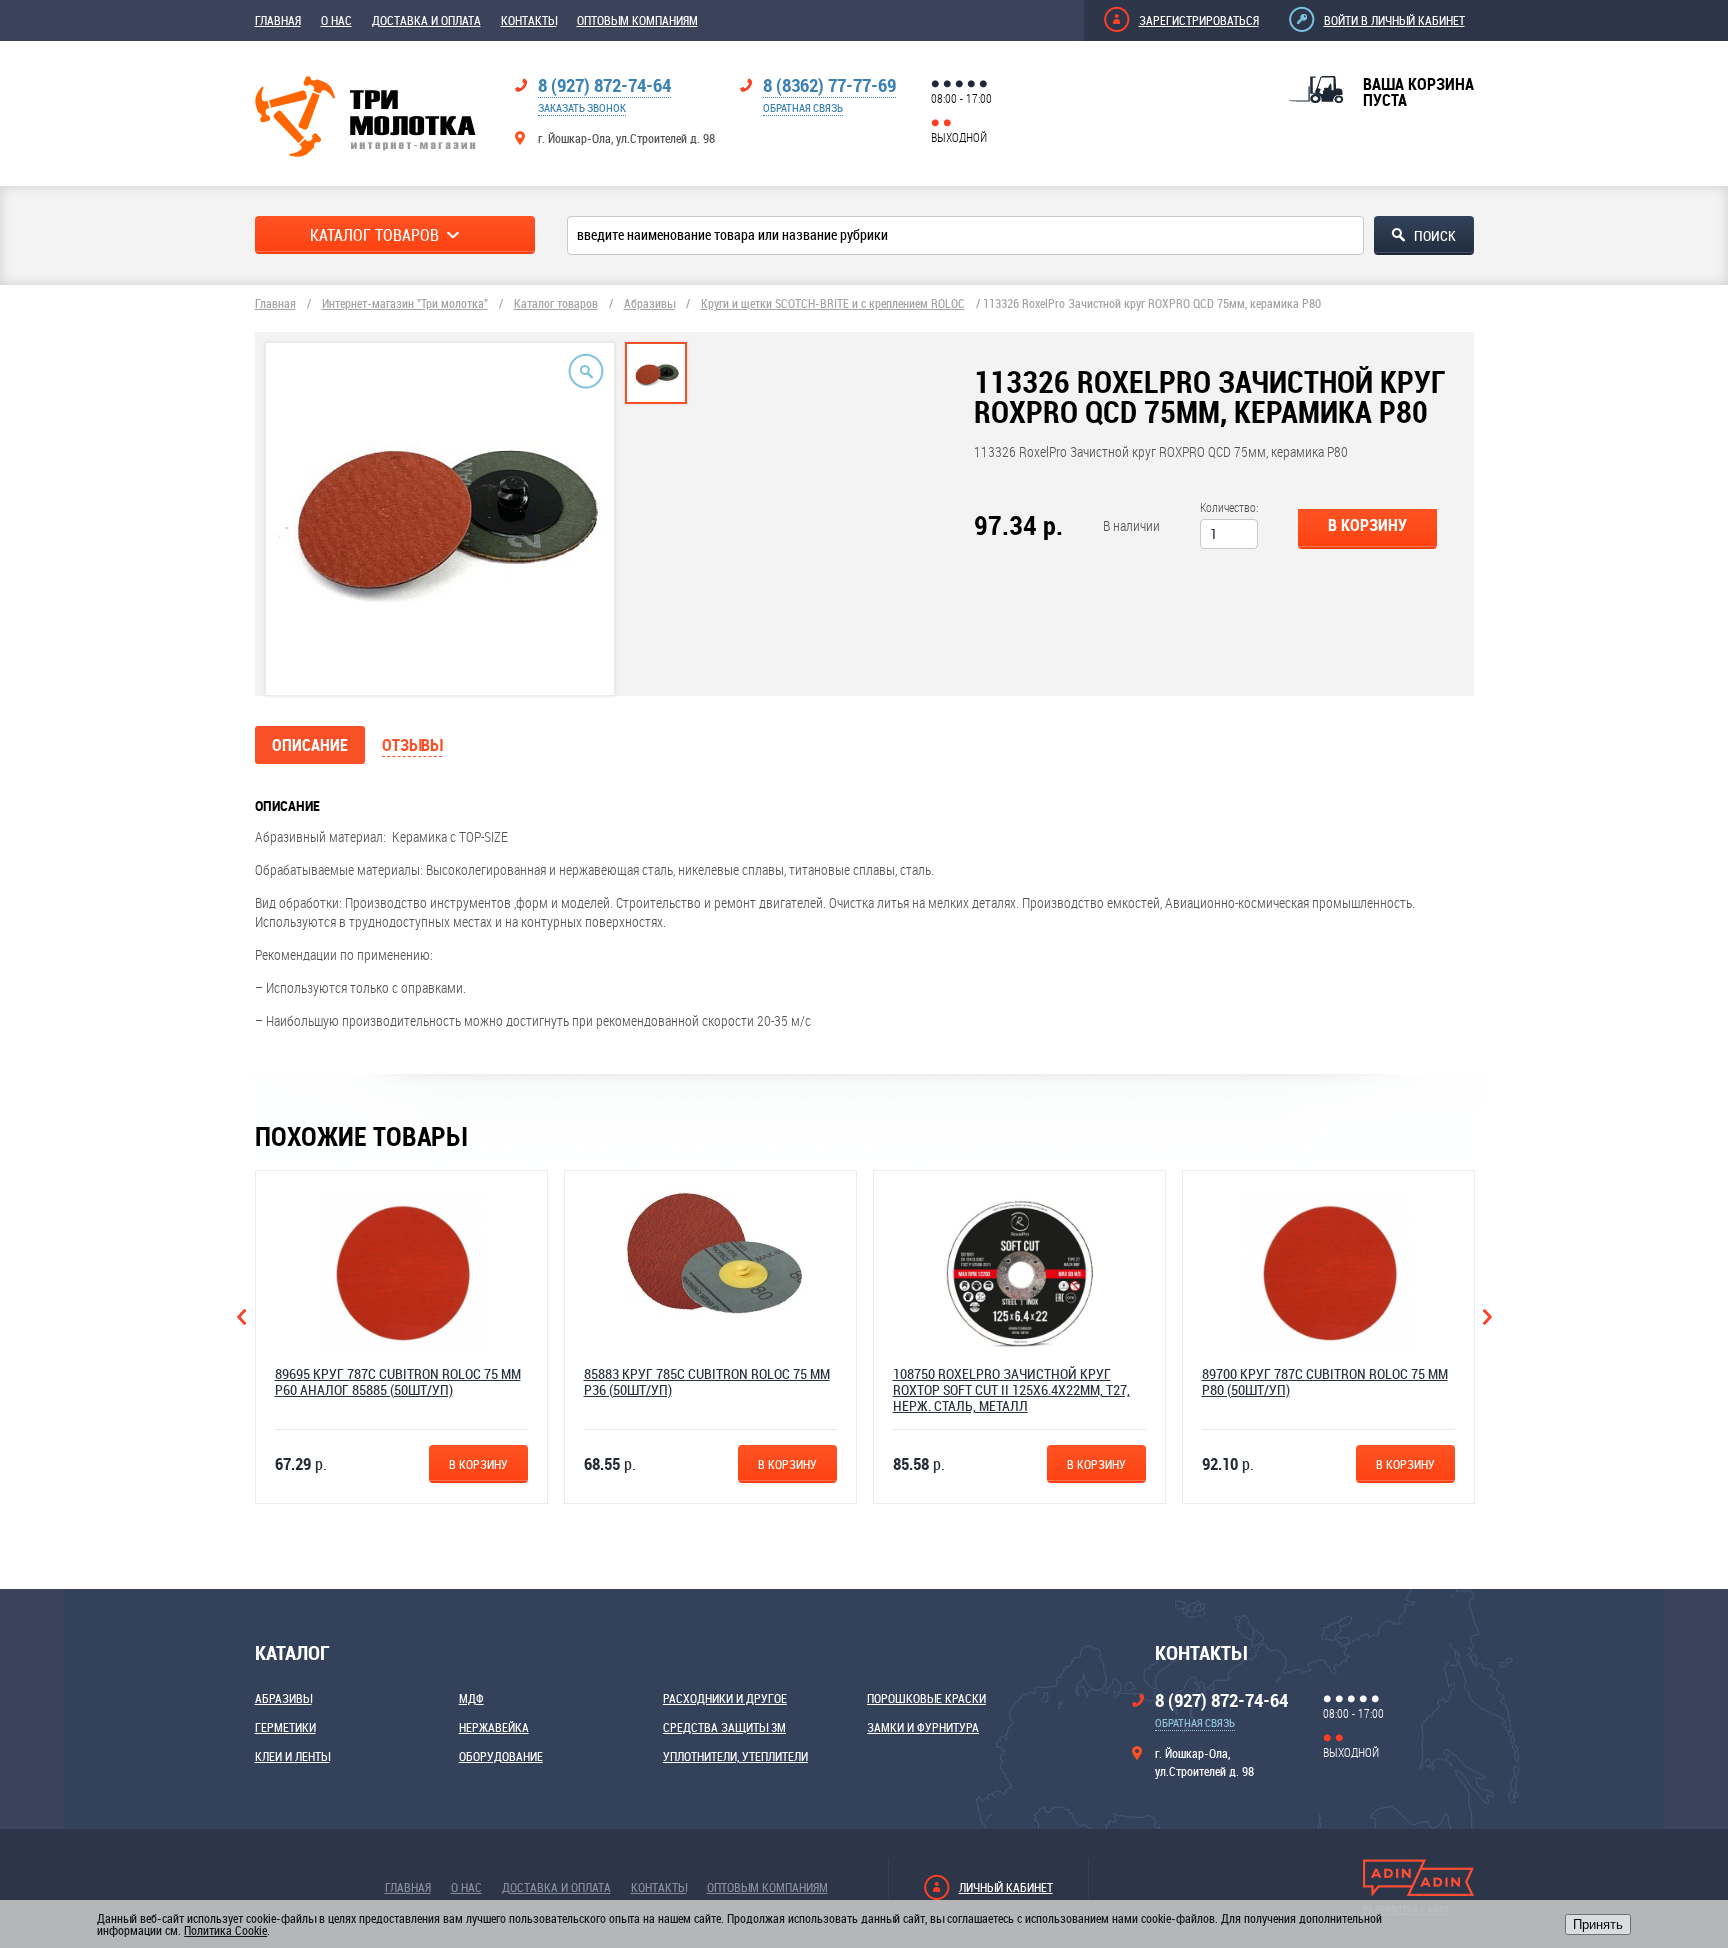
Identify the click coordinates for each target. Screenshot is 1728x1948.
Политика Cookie (225, 1930)
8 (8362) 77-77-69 (829, 85)
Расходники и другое (725, 1698)
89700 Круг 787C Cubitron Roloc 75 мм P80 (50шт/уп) (1325, 1381)
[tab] (656, 373)
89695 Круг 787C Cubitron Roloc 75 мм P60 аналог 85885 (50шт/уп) (398, 1381)
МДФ (471, 1698)
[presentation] (656, 394)
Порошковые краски (926, 1698)
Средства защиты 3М (724, 1727)
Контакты (529, 20)
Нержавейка (494, 1727)
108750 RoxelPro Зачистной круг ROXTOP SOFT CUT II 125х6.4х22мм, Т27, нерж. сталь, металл (1011, 1389)
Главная (278, 20)
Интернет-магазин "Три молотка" (405, 303)
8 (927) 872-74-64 (604, 85)
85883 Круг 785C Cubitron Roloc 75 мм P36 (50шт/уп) (707, 1381)
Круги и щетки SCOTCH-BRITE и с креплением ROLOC (833, 303)
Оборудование (501, 1756)
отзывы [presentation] (412, 745)
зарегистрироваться (1199, 20)
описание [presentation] (310, 745)
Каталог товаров (556, 303)
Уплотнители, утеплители (735, 1756)
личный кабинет (1006, 1887)
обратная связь (803, 107)
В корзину (1367, 525)
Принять (1598, 1924)
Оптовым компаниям (637, 20)
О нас (336, 20)
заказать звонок (582, 107)
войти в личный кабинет (1394, 20)
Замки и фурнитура (923, 1727)
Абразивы (649, 303)
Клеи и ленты (292, 1756)
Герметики (285, 1727)
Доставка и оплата (426, 20)
